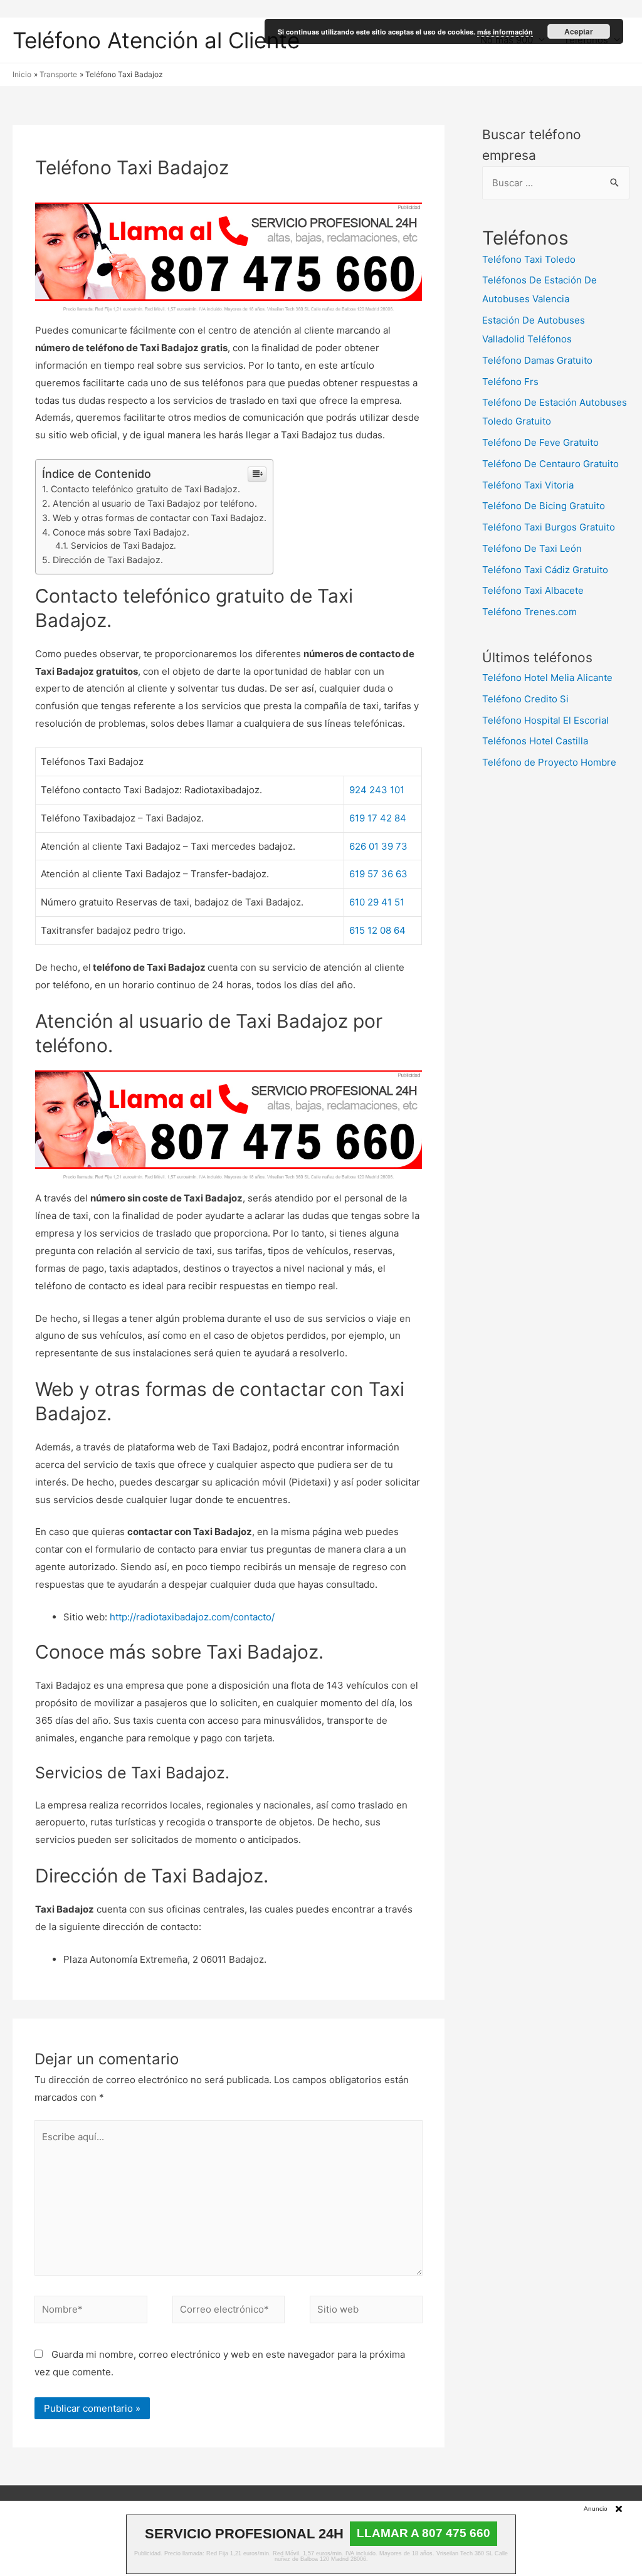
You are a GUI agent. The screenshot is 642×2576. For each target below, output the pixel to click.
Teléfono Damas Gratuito (537, 360)
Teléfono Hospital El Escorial (545, 720)
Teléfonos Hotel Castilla (535, 741)
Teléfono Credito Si (525, 699)
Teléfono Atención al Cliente (156, 40)
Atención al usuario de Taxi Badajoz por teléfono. (155, 503)
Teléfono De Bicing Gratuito (544, 506)
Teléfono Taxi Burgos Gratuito (549, 527)
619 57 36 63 (378, 874)
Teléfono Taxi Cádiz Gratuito (545, 570)
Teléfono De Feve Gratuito (540, 442)
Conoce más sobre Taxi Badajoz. (121, 532)
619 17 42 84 (378, 818)
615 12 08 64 (377, 930)
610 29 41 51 (377, 902)
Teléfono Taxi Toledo (529, 259)
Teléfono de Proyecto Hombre (549, 762)
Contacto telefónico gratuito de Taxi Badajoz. (145, 489)
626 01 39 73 (378, 846)
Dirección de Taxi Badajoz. (108, 560)
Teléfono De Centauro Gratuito (550, 464)
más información (505, 32)
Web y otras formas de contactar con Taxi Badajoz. (160, 518)
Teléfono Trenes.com (529, 612)
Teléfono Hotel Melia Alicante (547, 678)
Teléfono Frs (510, 382)
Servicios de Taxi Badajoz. (124, 546)
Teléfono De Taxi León (532, 548)
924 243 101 (377, 790)
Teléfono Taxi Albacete (533, 590)
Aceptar (579, 31)
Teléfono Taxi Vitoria (528, 485)
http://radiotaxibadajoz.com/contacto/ (192, 1617)
